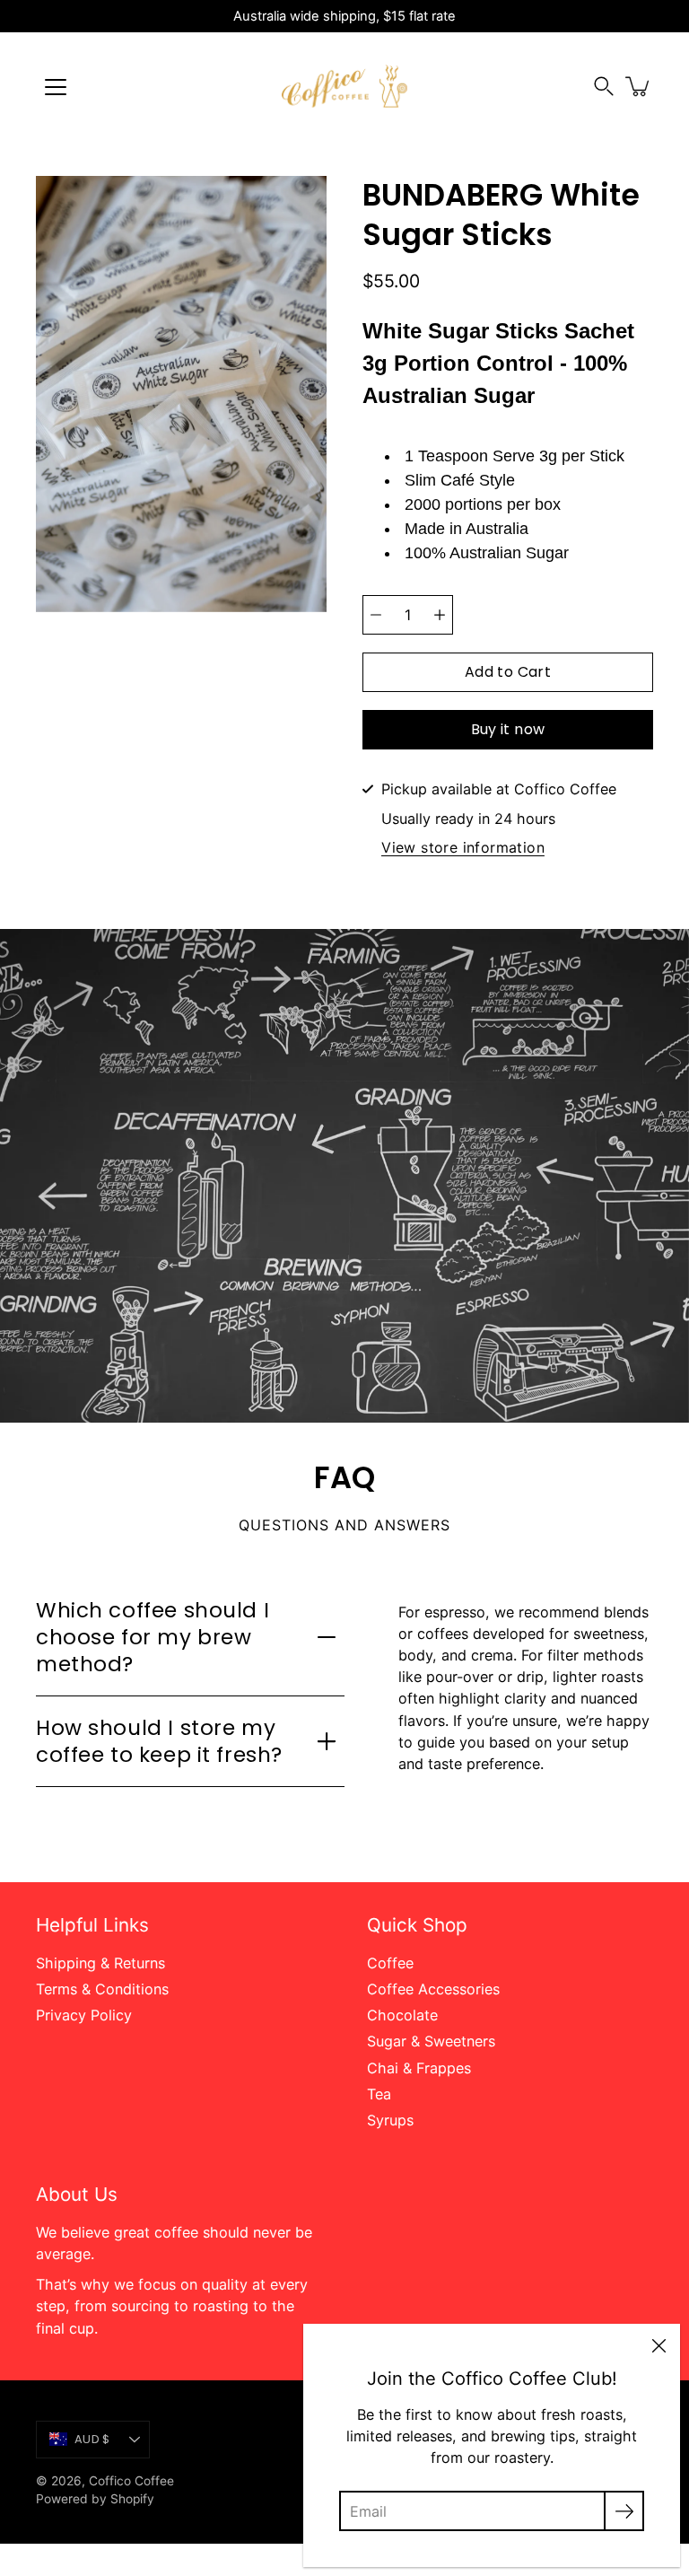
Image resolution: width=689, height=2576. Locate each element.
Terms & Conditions (102, 1989)
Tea (379, 2094)
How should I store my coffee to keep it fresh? (159, 1741)
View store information (463, 848)
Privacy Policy (84, 2015)
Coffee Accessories (433, 1989)
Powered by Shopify (95, 2499)
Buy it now (508, 729)
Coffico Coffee (131, 2481)
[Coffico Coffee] (344, 86)
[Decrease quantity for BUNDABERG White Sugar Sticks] (376, 615)
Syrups (390, 2120)
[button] (604, 87)
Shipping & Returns (100, 1963)
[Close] (658, 2345)
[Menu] (56, 87)
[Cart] (639, 86)
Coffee (390, 1963)
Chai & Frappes (419, 2068)
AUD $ (92, 2439)
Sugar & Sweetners (431, 2041)
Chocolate (402, 2015)
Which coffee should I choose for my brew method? (153, 1637)
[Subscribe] (624, 2511)
